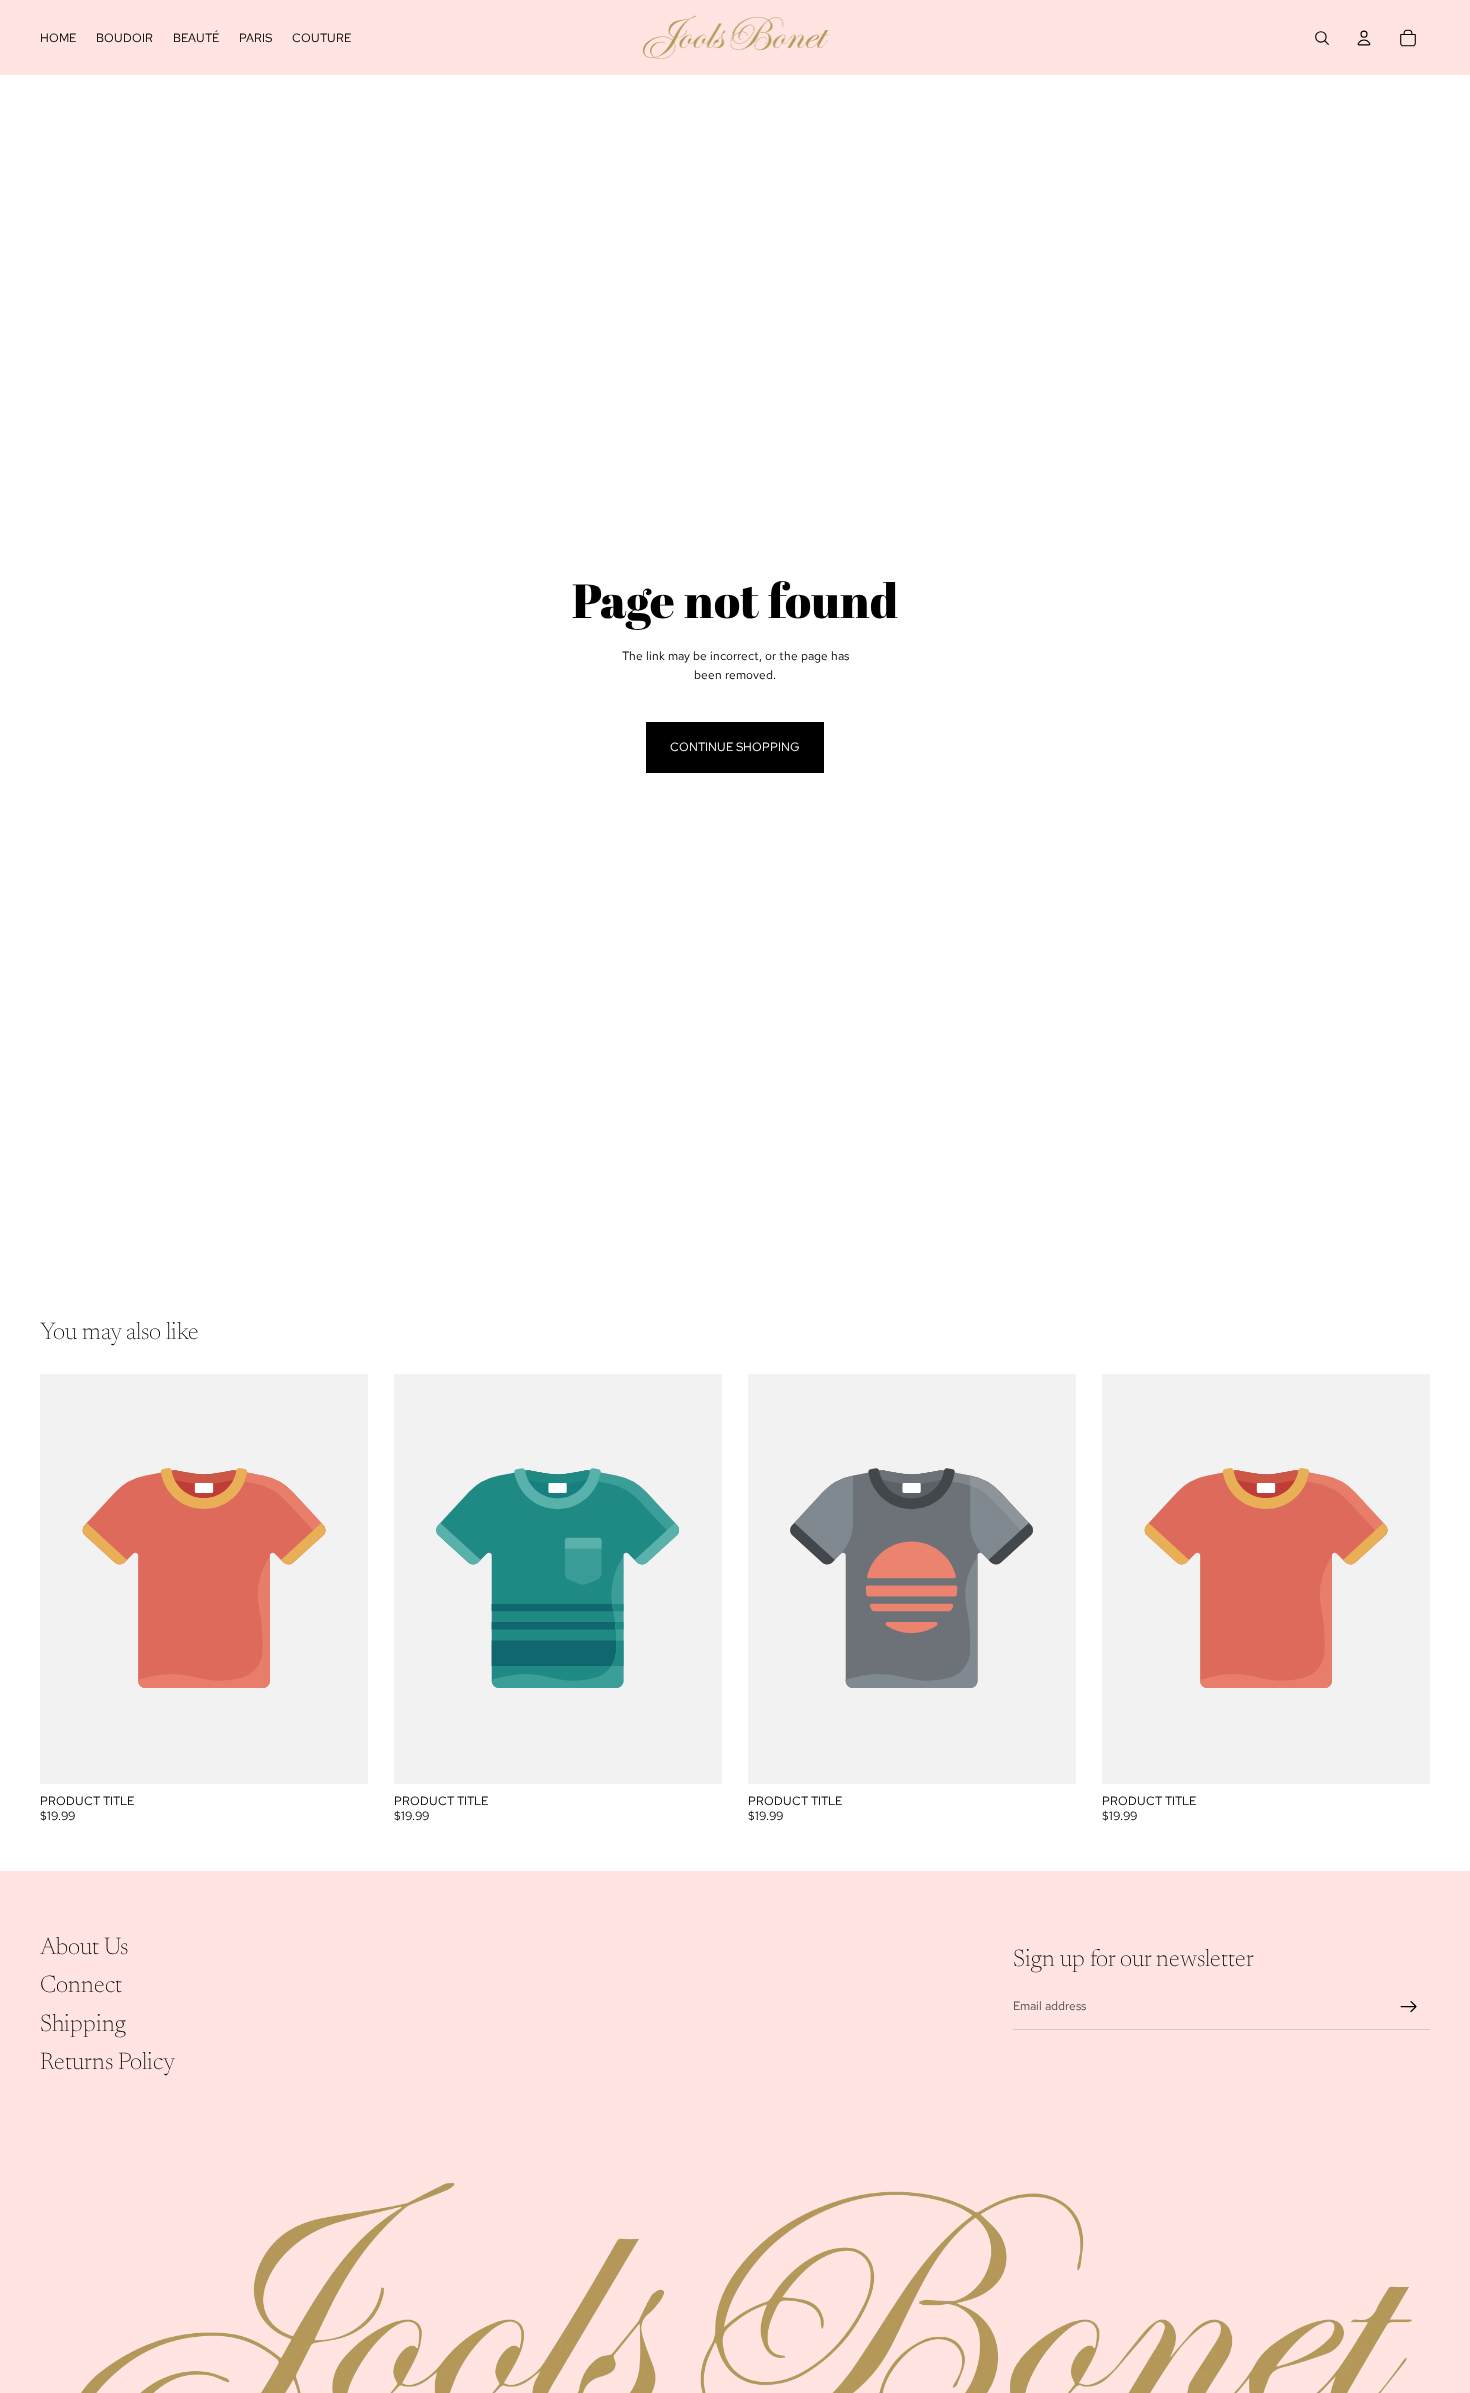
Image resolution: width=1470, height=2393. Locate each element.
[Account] (1364, 38)
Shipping (83, 2025)
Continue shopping (735, 747)
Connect (81, 1986)
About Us (84, 1948)
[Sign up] (1409, 2007)
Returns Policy (107, 2063)
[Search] (1322, 38)
